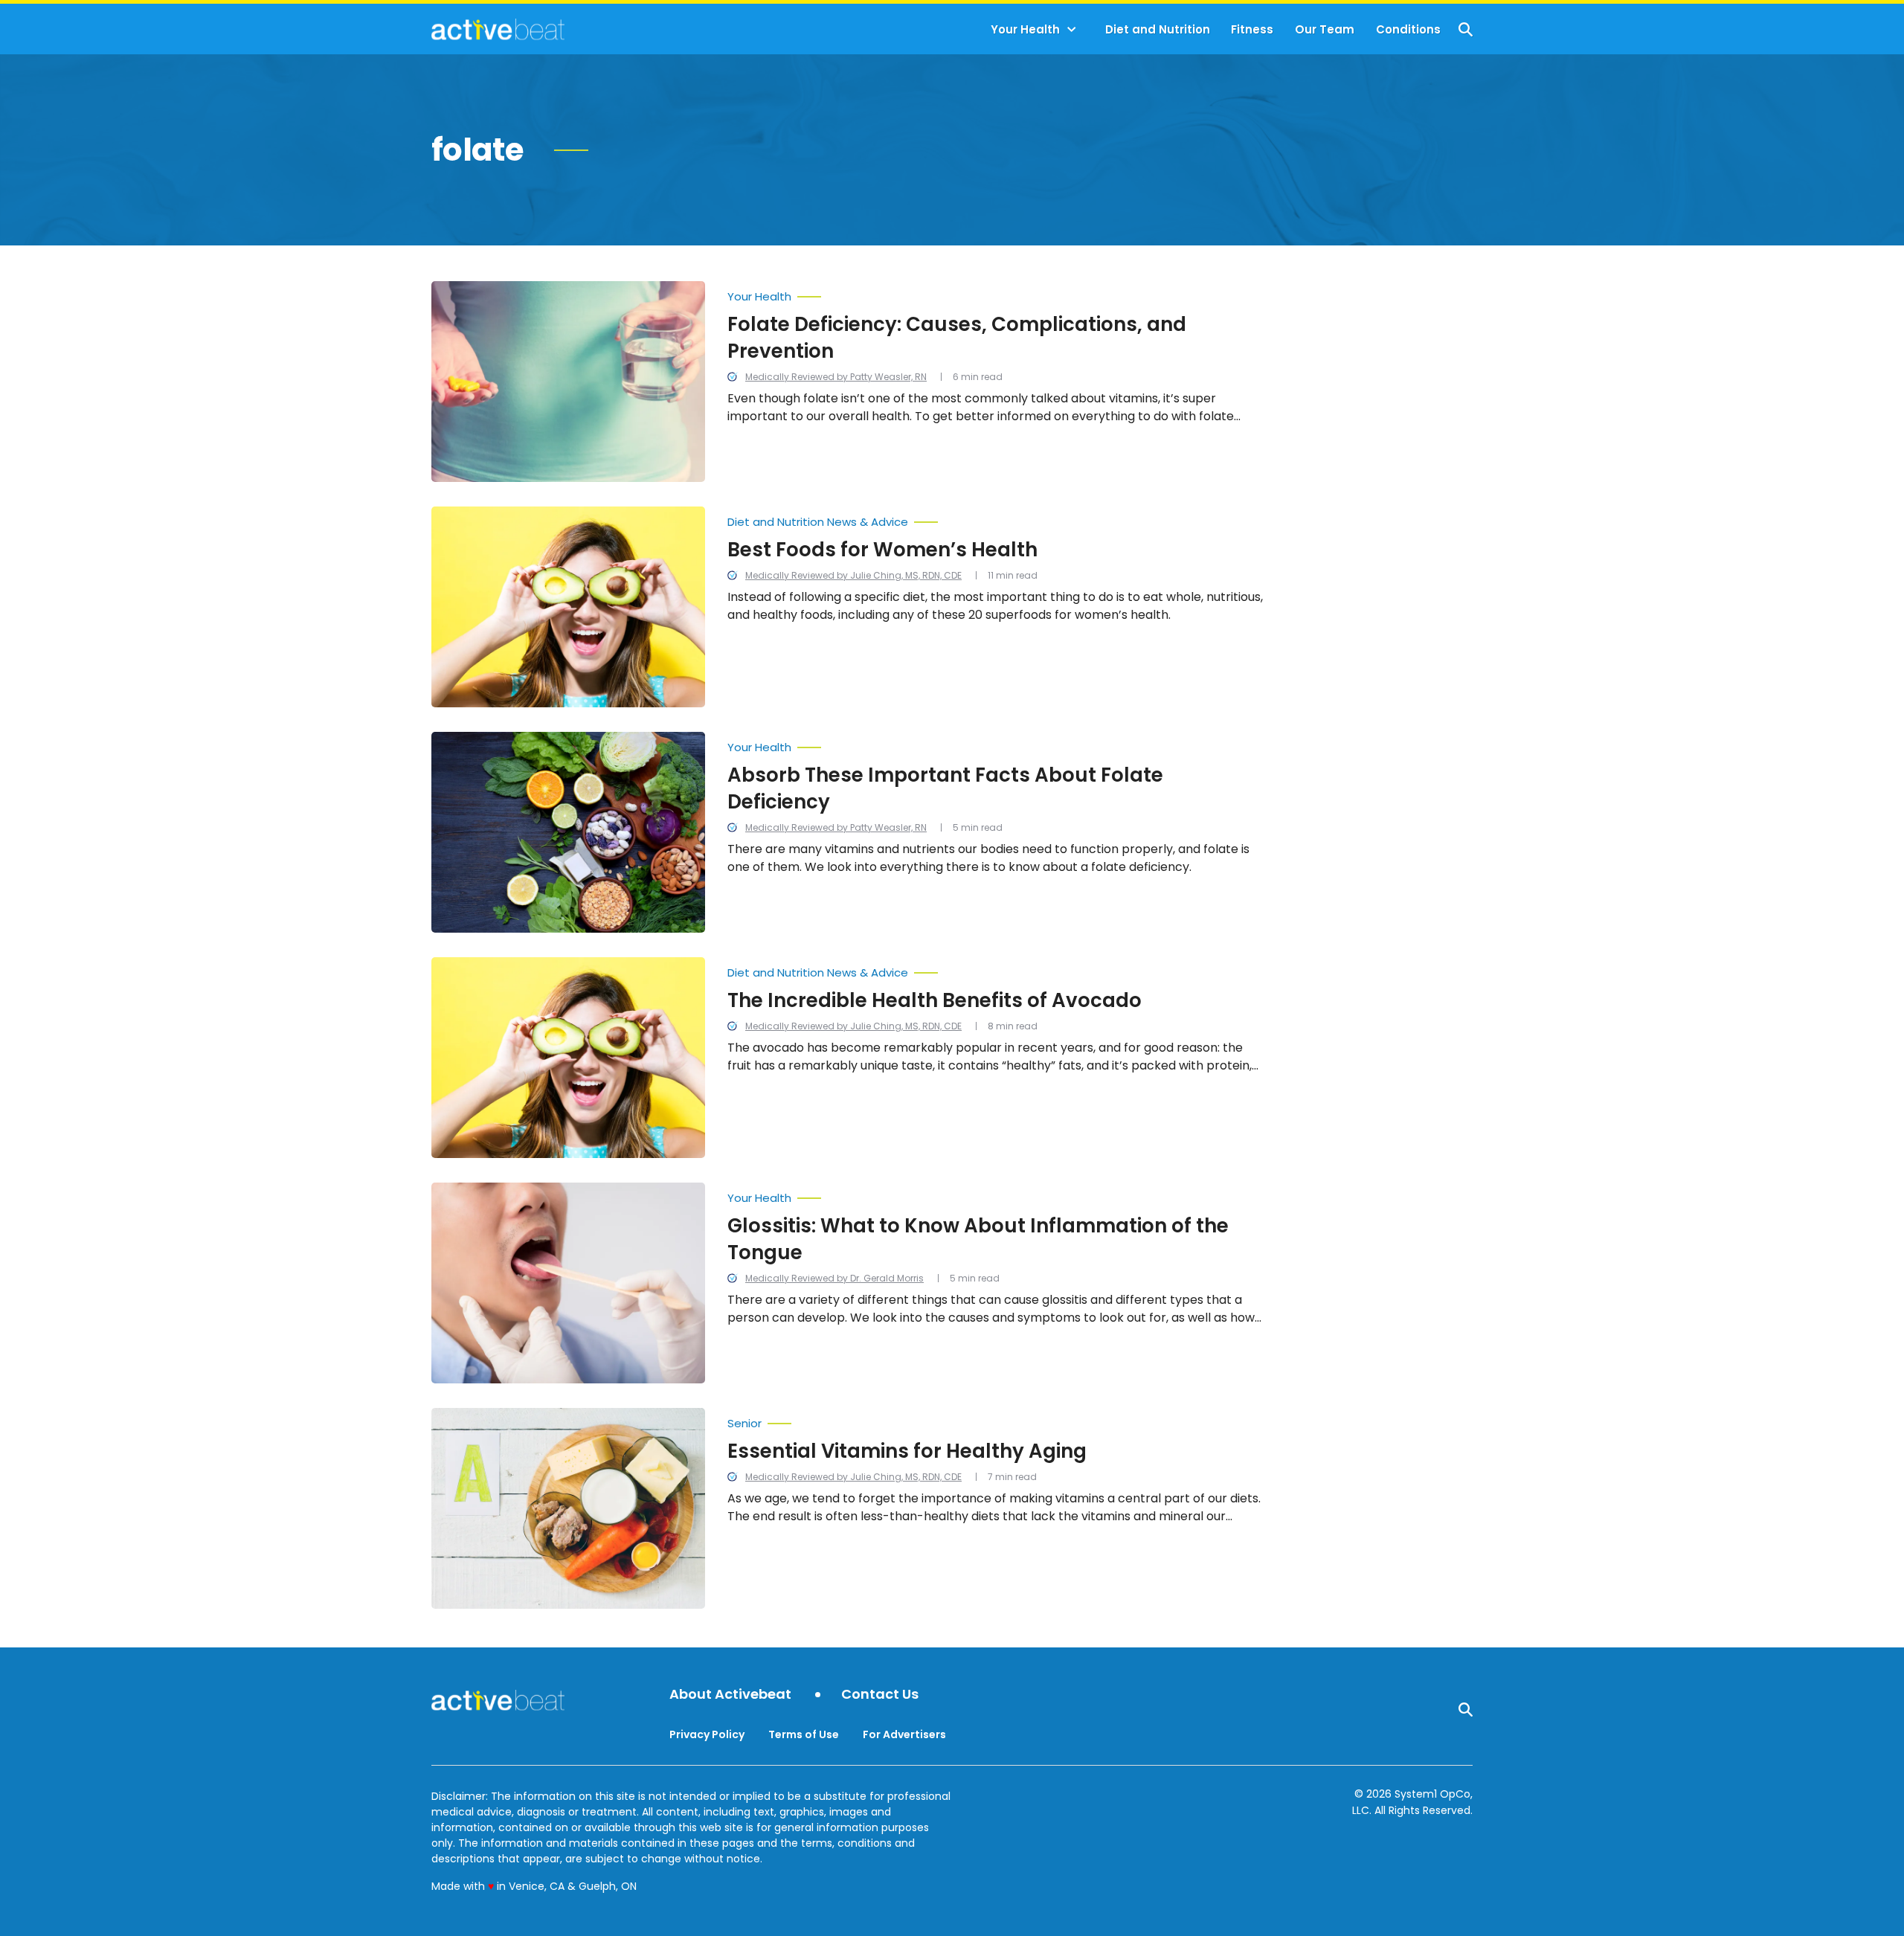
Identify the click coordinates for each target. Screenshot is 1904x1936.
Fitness (1252, 29)
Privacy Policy (707, 1734)
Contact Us (880, 1695)
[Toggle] (1072, 30)
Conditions (1408, 29)
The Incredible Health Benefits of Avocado (935, 1000)
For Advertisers (904, 1734)
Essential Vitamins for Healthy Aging (907, 1451)
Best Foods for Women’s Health (882, 550)
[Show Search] (1466, 29)
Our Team (1325, 29)
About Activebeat (730, 1695)
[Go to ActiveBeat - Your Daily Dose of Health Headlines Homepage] (498, 29)
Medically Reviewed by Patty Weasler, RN (836, 377)
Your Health (1025, 29)
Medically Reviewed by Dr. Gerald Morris (834, 1278)
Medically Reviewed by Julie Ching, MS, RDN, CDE (853, 575)
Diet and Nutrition (1158, 29)
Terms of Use (804, 1734)
